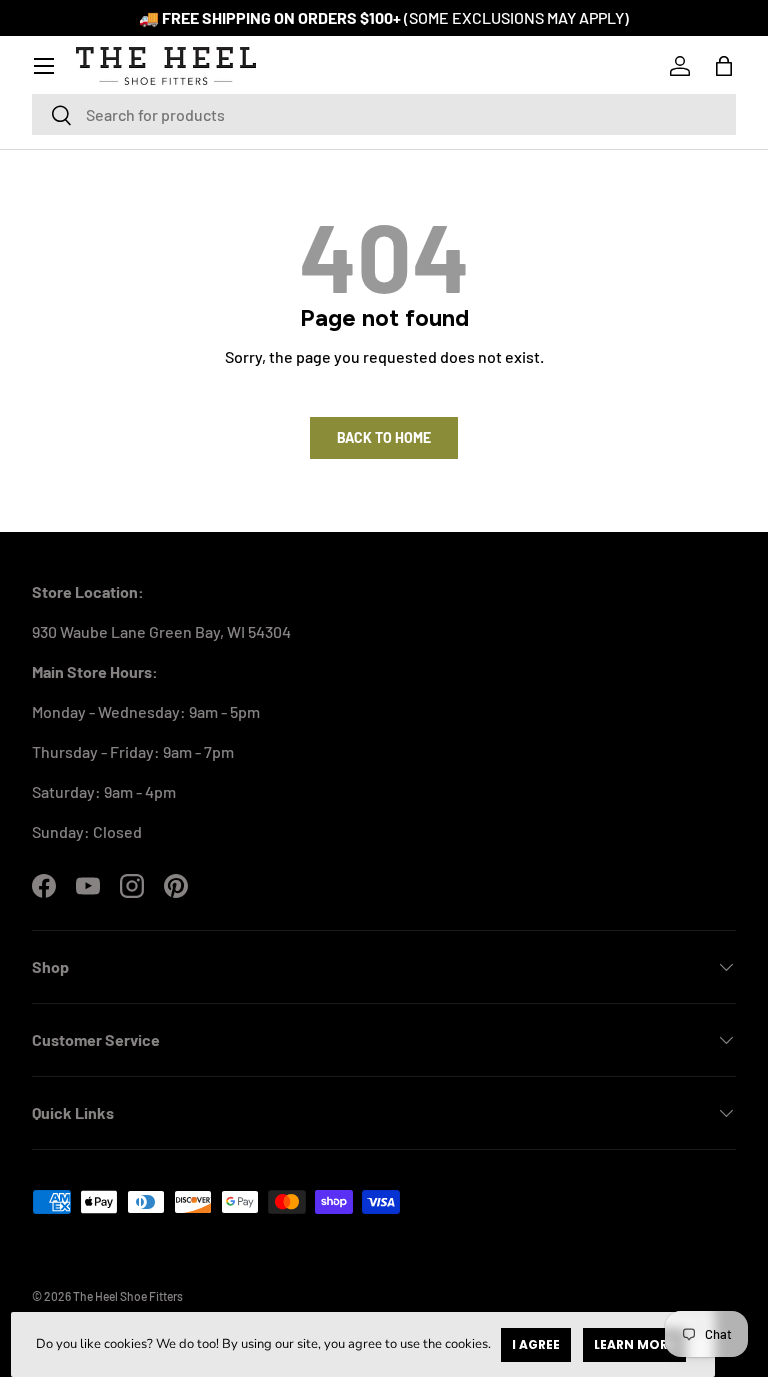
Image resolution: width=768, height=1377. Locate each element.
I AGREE (536, 1344)
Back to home (384, 437)
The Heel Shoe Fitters (128, 1296)
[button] (724, 66)
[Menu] (44, 66)
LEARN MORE (634, 1344)
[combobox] (384, 114)
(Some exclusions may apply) (516, 17)
